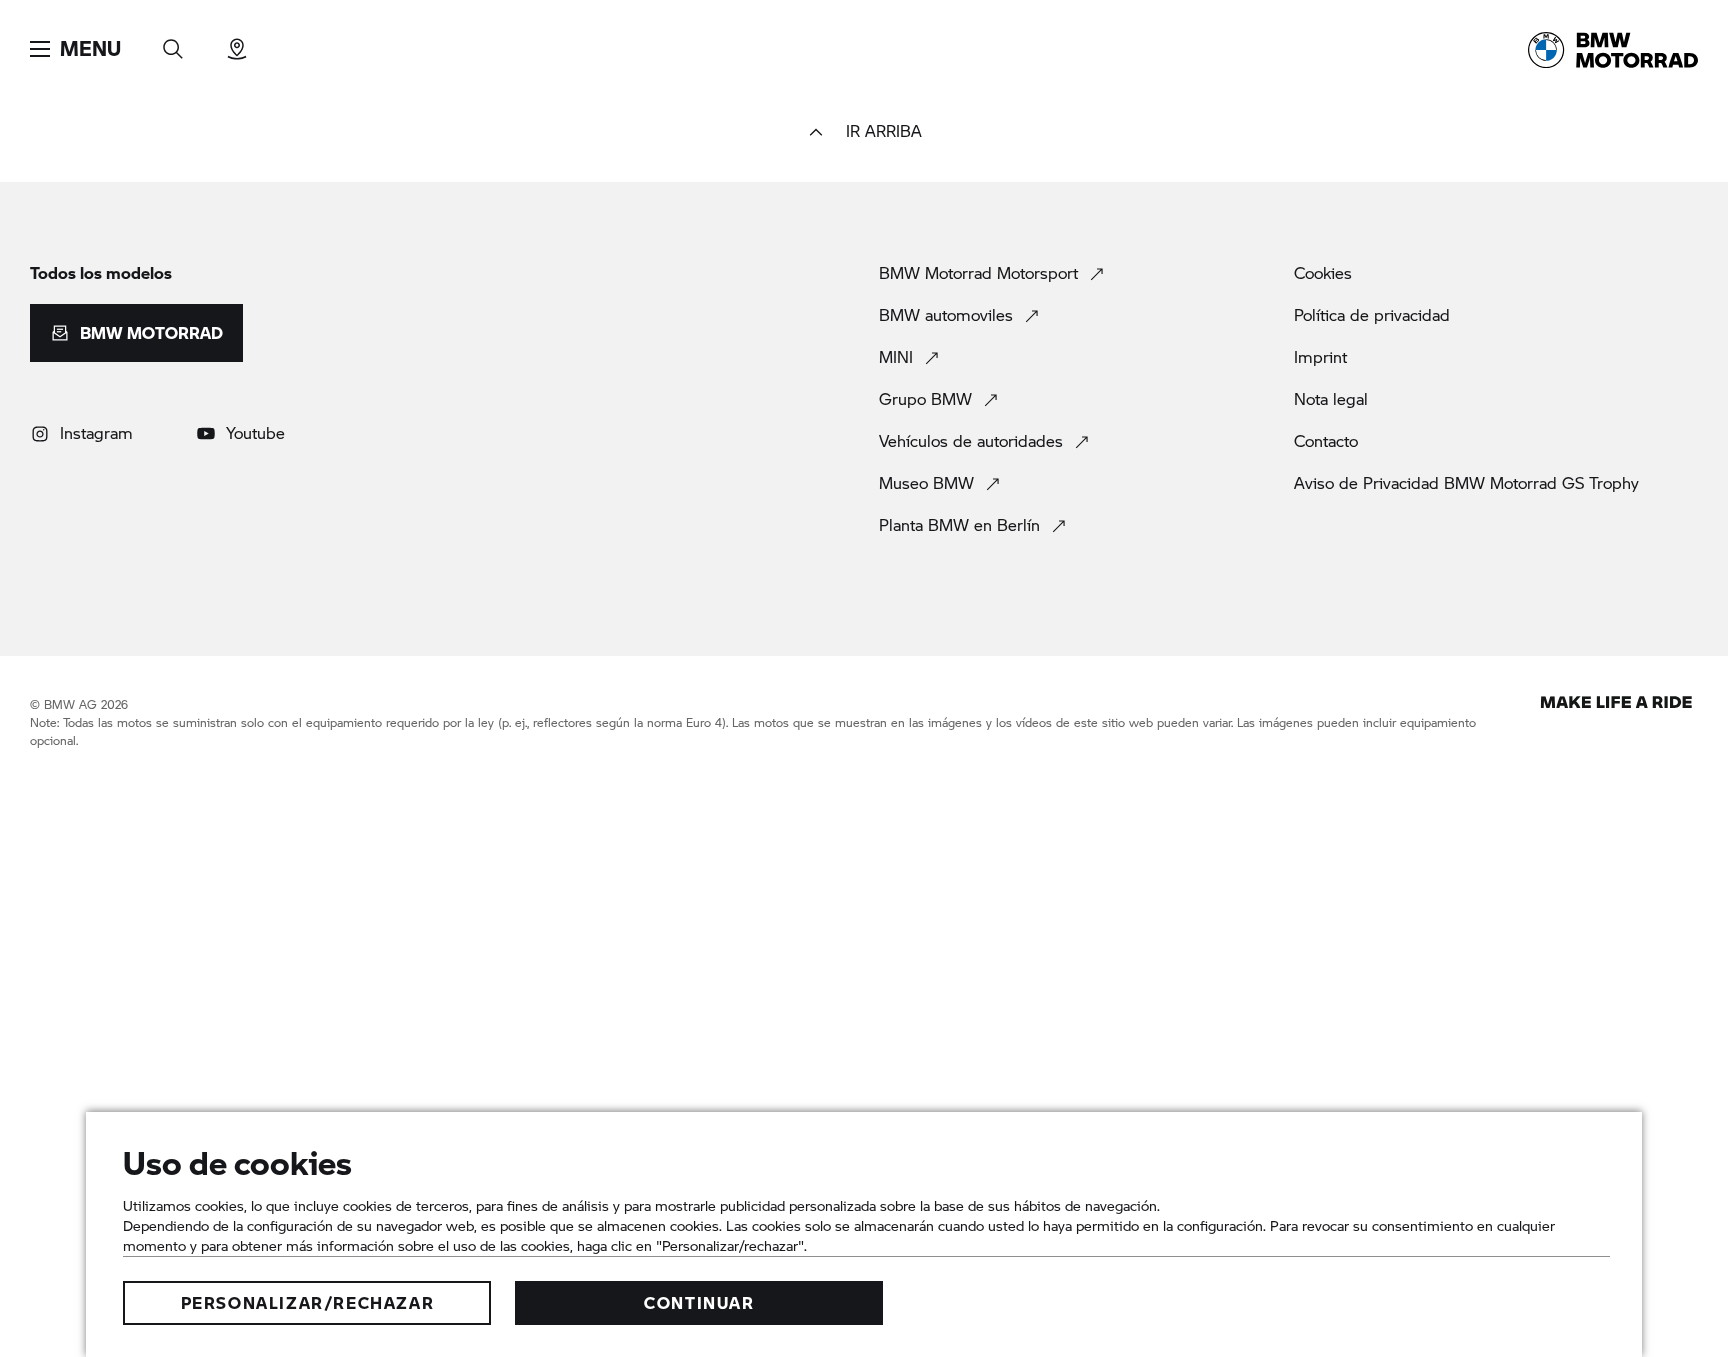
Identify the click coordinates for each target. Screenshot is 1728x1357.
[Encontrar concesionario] (237, 42)
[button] (75, 49)
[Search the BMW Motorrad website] (173, 42)
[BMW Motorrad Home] (1613, 50)
